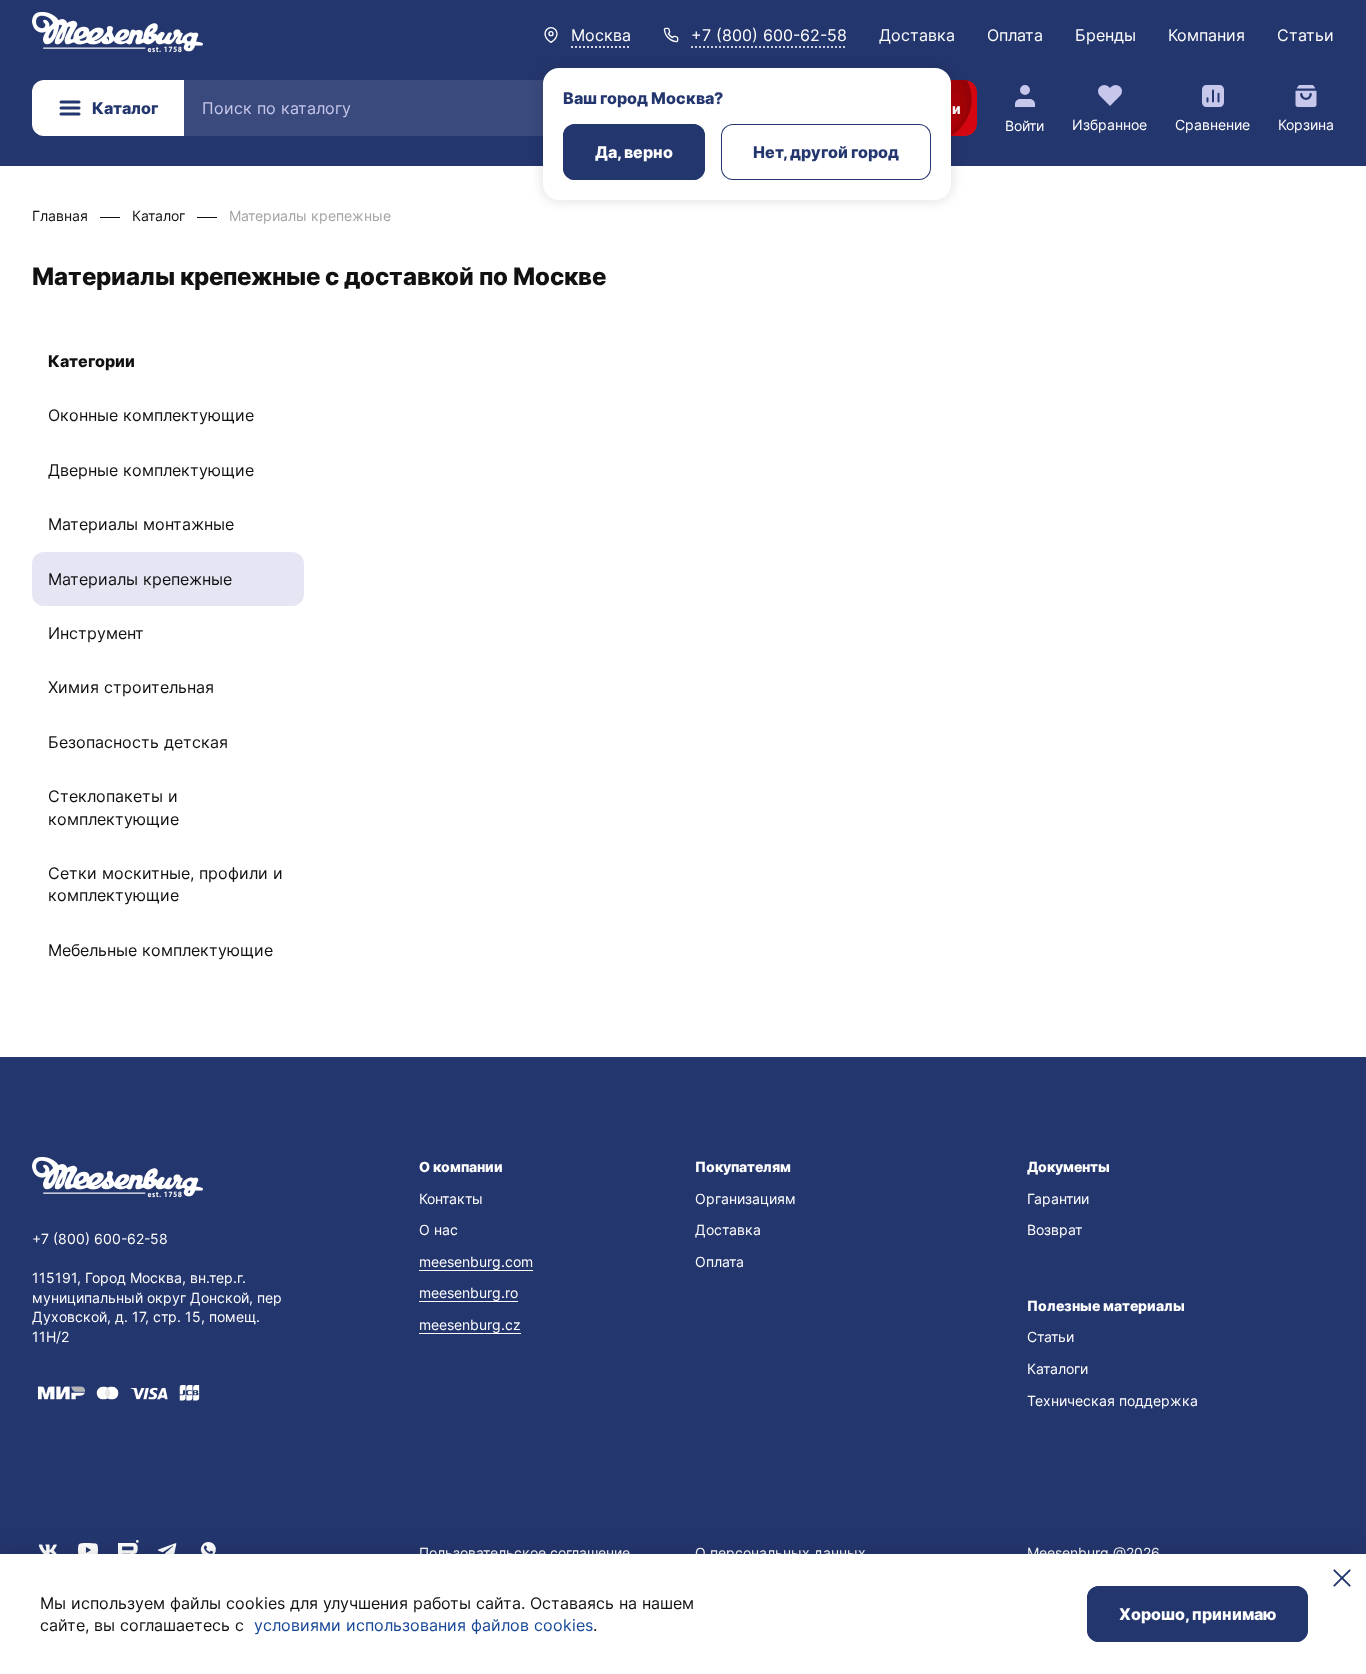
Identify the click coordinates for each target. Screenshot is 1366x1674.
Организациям (745, 1198)
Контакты (451, 1198)
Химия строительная (131, 687)
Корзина (1306, 124)
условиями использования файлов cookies (423, 1625)
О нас (438, 1229)
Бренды (1105, 35)
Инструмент (96, 633)
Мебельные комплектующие (160, 950)
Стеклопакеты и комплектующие (113, 807)
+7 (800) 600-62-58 (769, 35)
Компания (1206, 35)
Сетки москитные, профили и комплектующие (165, 884)
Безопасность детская (138, 742)
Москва (601, 35)
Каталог (125, 108)
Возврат (1054, 1229)
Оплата (1015, 35)
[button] (544, 1167)
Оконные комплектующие (151, 415)
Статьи (1305, 35)
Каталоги (1057, 1368)
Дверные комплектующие (151, 470)
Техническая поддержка (1112, 1400)
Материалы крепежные (140, 579)
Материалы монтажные (141, 524)
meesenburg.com (476, 1261)
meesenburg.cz (470, 1324)
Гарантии (1058, 1198)
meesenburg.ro (468, 1292)
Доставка (917, 35)
